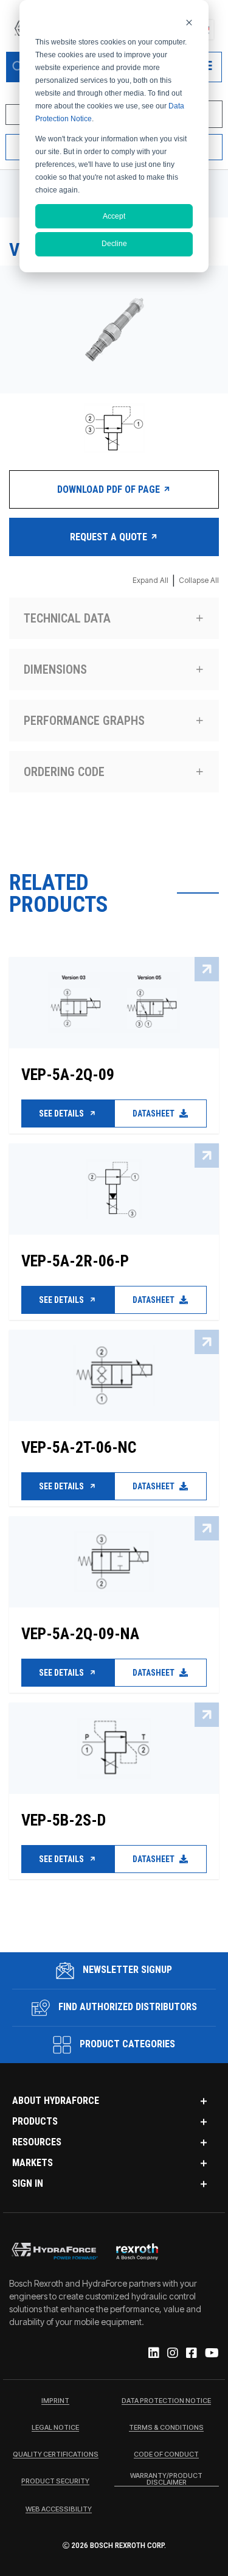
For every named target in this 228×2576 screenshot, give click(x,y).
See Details (62, 1113)
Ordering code (64, 772)
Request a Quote (110, 537)
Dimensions (55, 669)
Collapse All (199, 580)
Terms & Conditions (166, 2428)
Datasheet (154, 1113)
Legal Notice (55, 2428)
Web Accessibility (59, 2510)
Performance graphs (84, 721)
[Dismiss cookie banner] (189, 22)
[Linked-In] (153, 2354)
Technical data (67, 618)
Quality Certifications (56, 2455)
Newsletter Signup (126, 1970)
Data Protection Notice (166, 2401)
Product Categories (126, 2044)
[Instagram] (172, 2354)
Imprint (55, 2401)
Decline (114, 244)
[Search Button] (18, 67)
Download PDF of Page (110, 489)
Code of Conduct (166, 2455)
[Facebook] (191, 2354)
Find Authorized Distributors (126, 2007)
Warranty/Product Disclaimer (166, 2479)
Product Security (55, 2482)
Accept (114, 216)
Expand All (150, 580)
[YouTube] (211, 2354)
